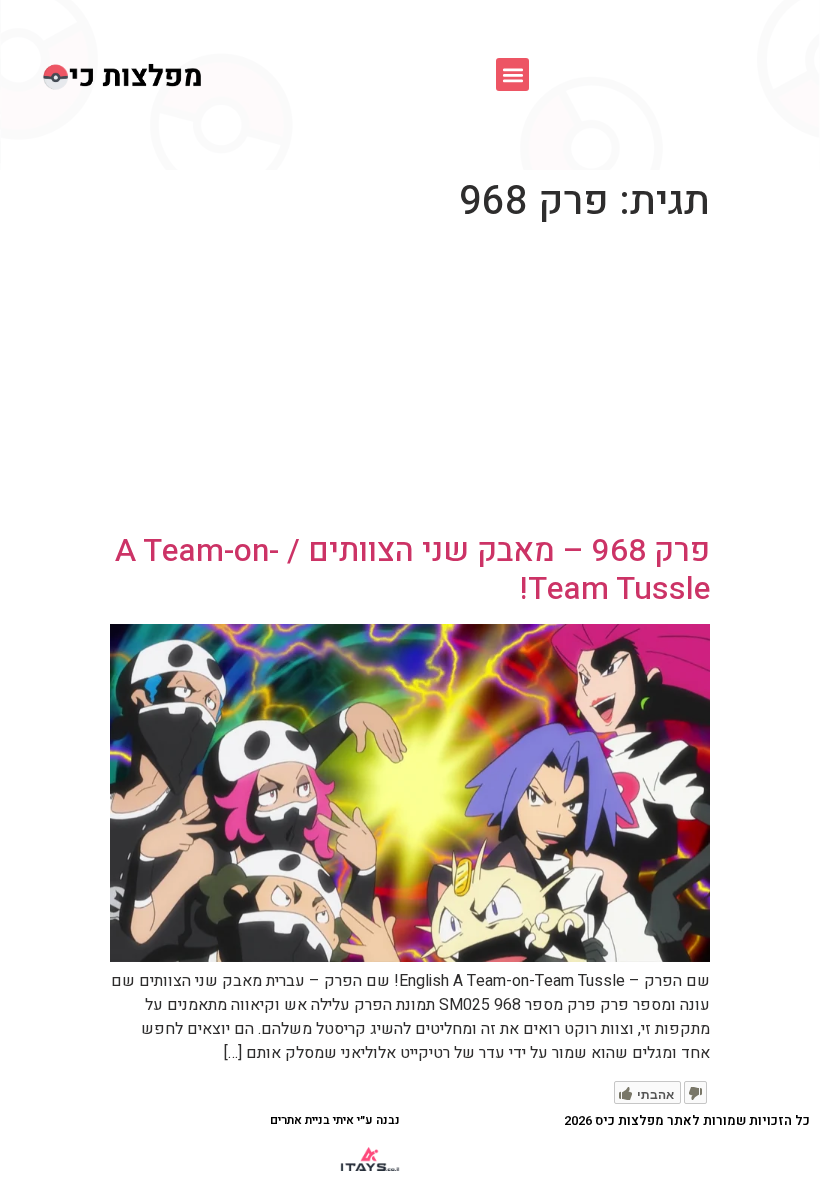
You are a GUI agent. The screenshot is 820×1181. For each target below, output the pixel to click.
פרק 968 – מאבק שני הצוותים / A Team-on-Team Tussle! (412, 569)
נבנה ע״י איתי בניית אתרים (335, 1120)
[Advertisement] (410, 382)
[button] (512, 74)
